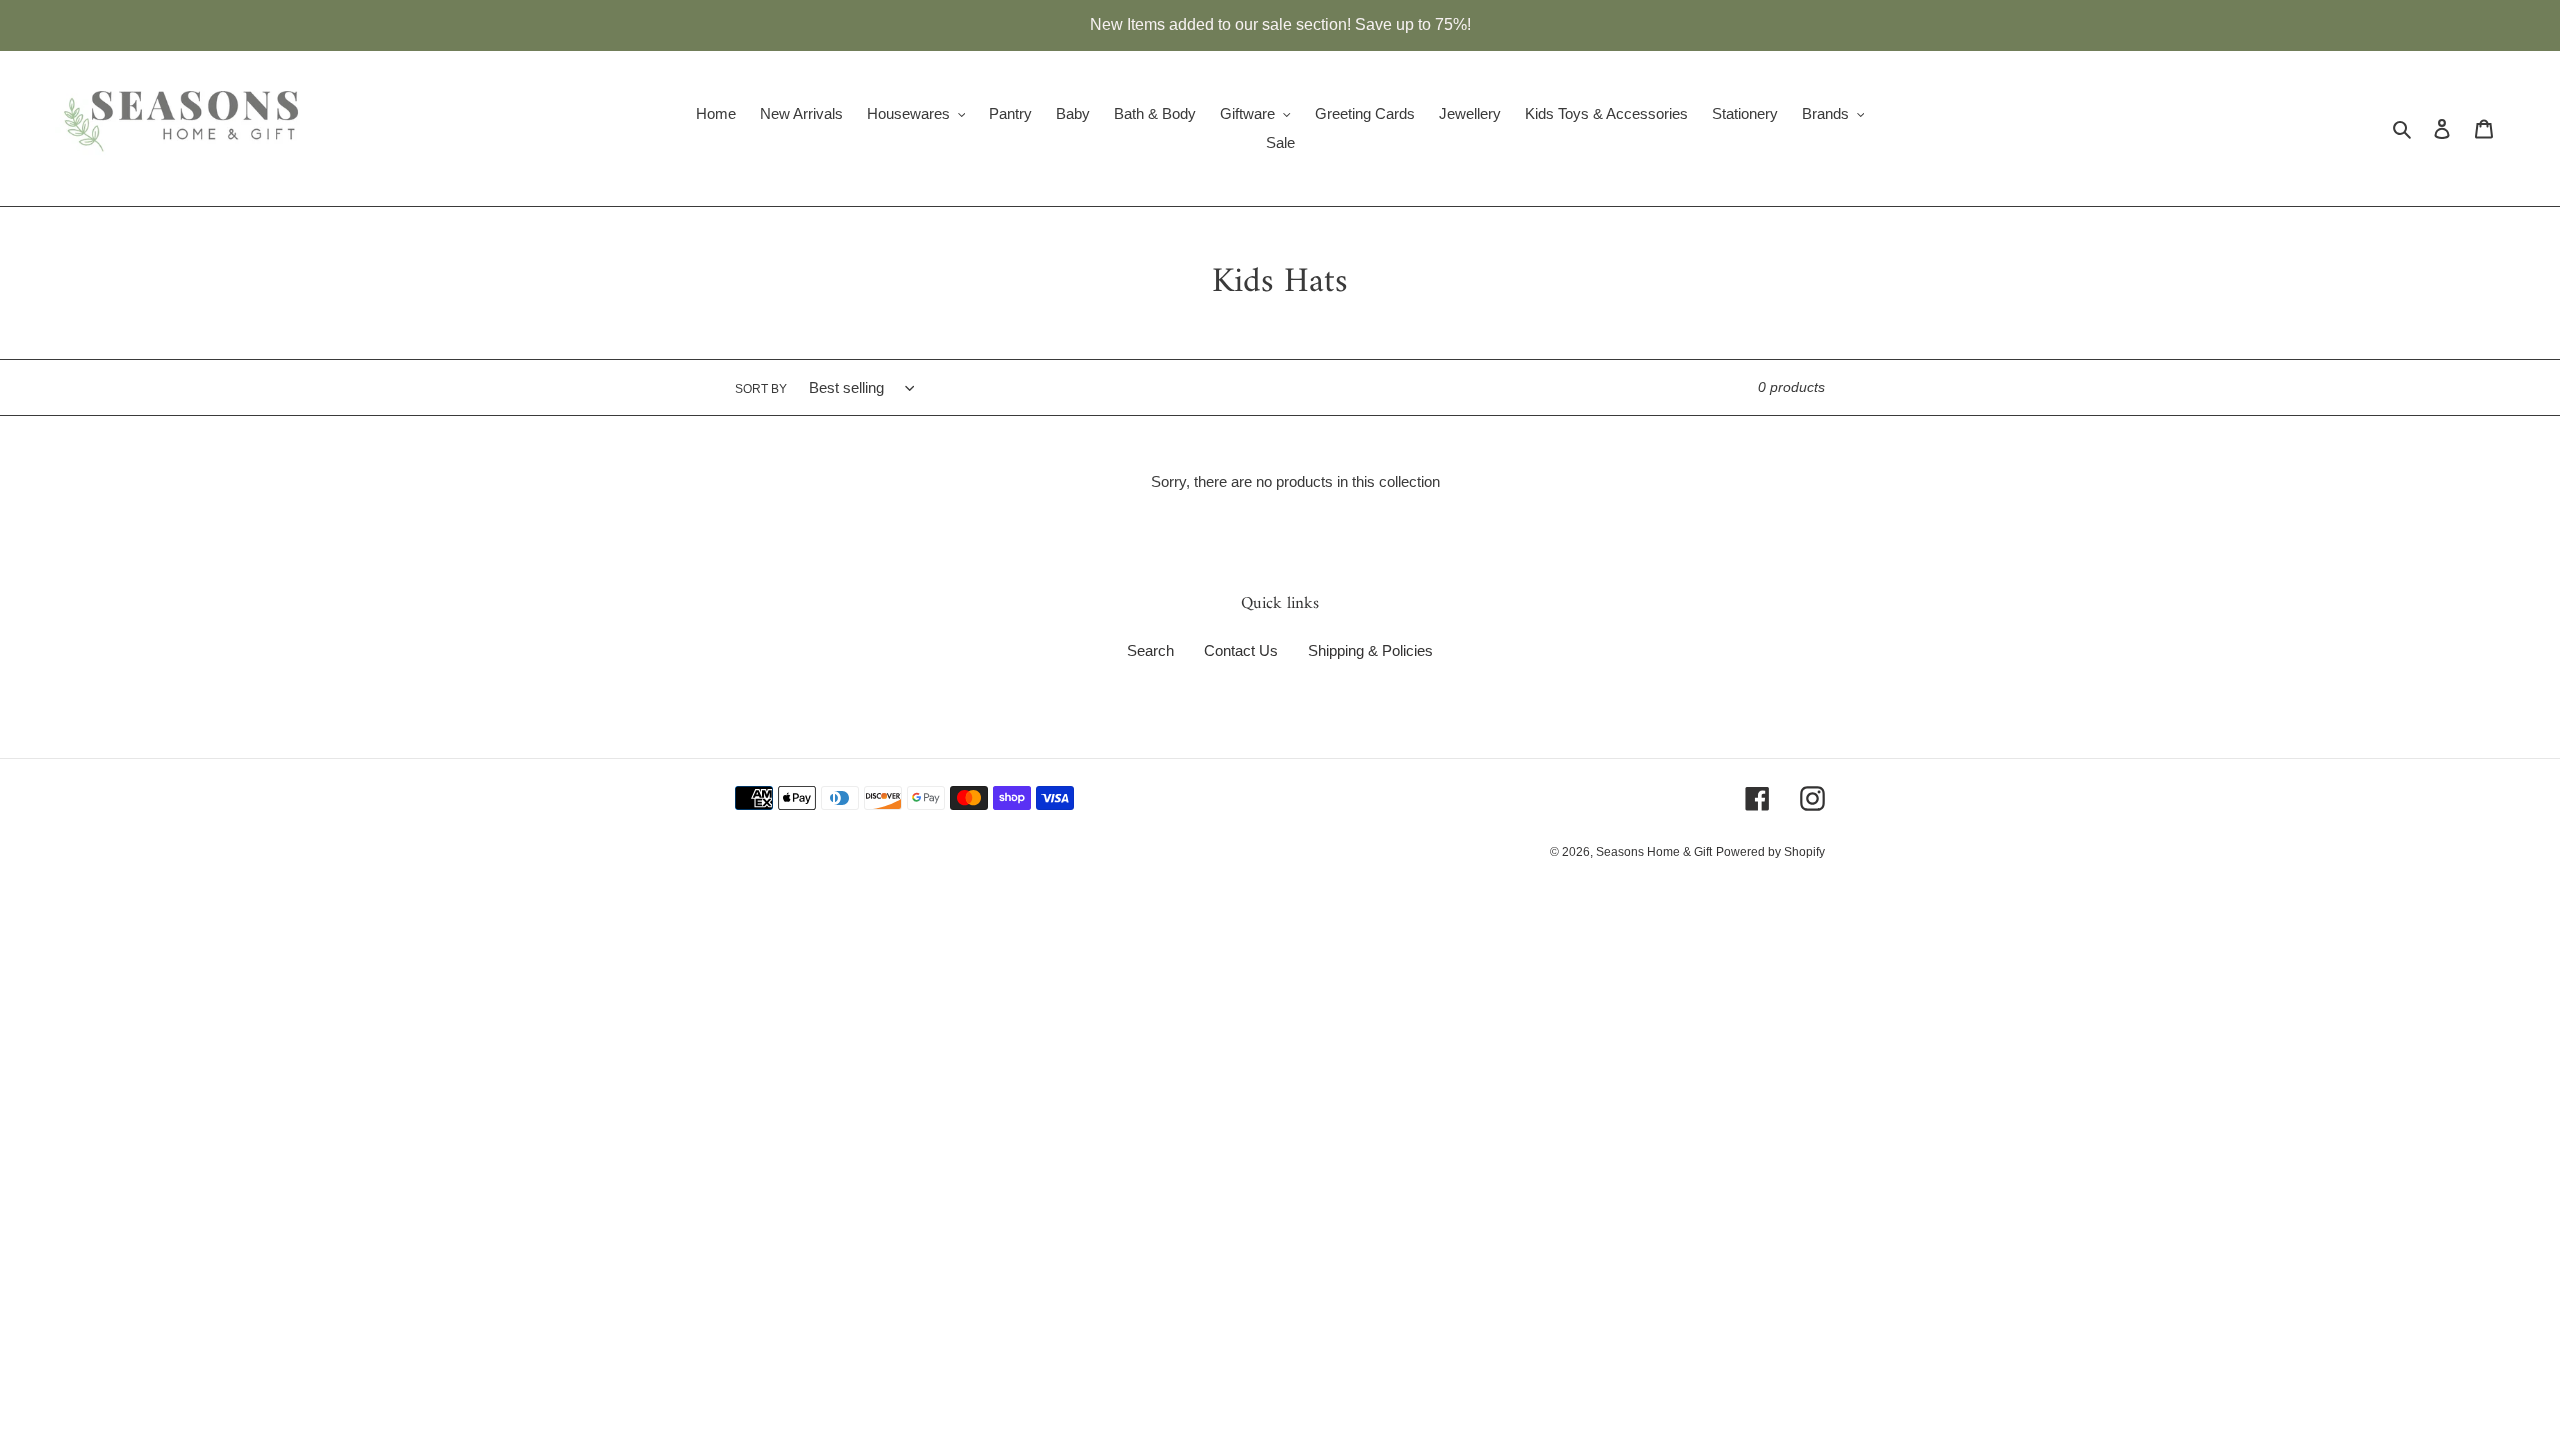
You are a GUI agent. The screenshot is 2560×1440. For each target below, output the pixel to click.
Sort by (761, 389)
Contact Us (1241, 650)
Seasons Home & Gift (1654, 852)
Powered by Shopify (1770, 852)
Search (1150, 650)
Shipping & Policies (1370, 650)
